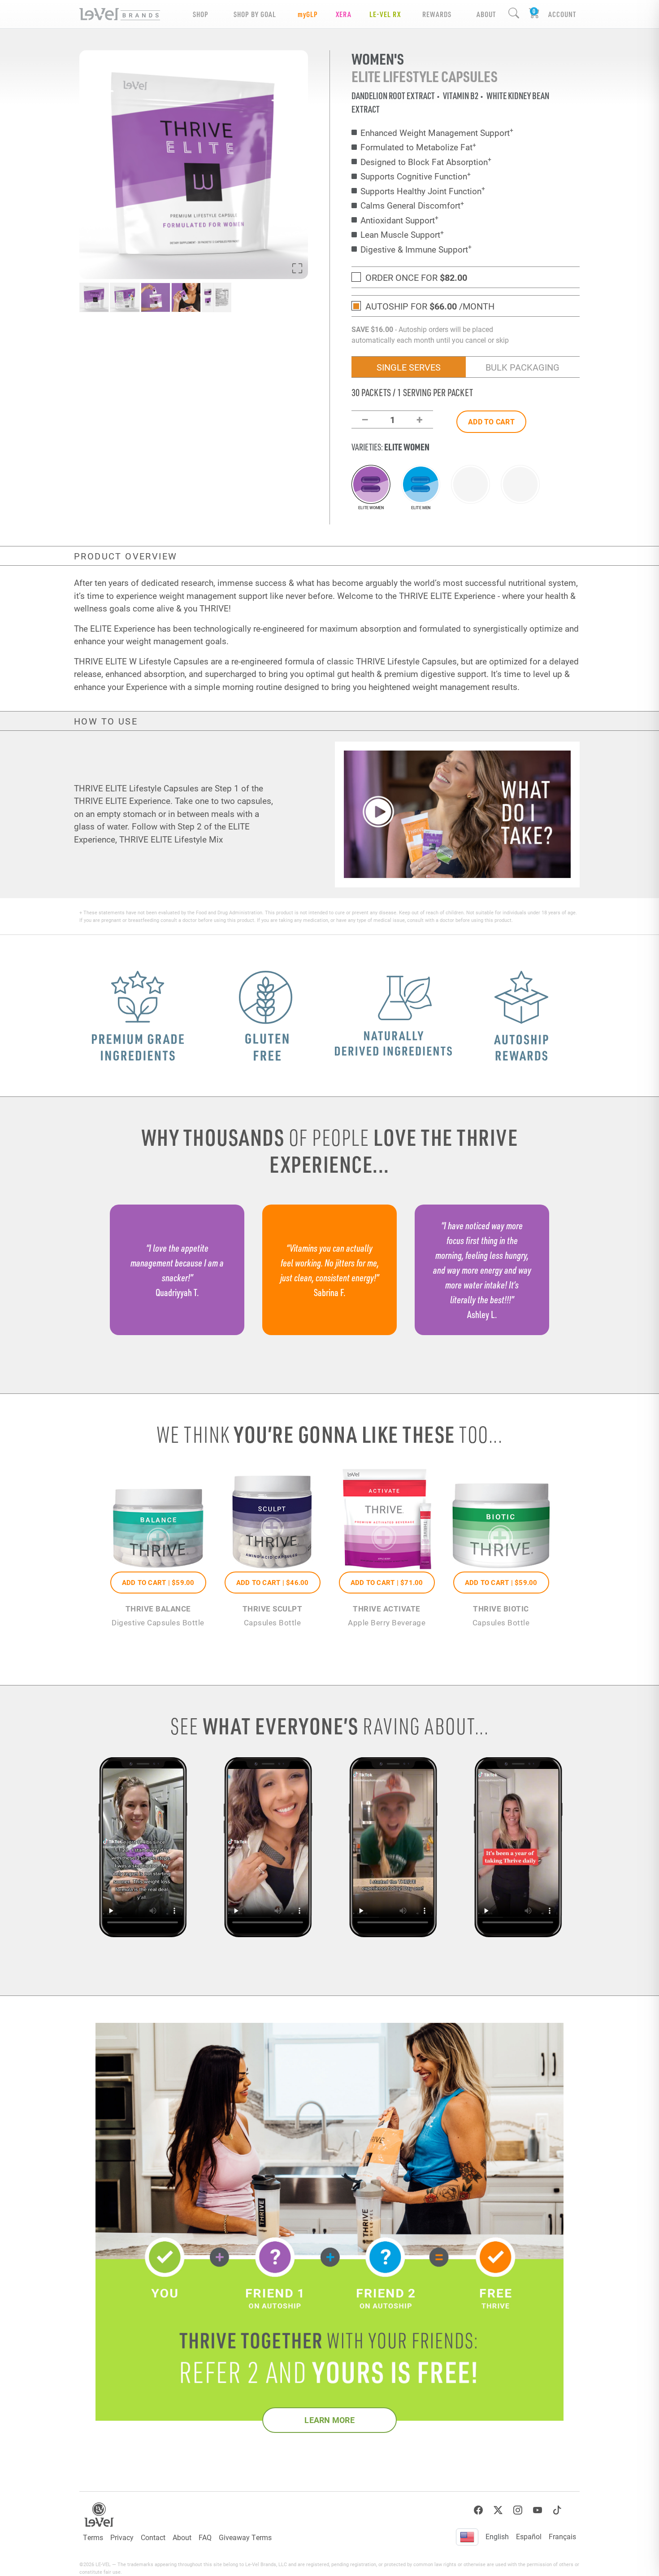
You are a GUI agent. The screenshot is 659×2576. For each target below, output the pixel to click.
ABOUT (486, 14)
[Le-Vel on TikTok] (557, 2510)
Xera (344, 14)
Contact (153, 2537)
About (182, 2537)
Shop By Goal (255, 14)
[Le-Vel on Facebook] (478, 2510)
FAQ (205, 2537)
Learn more (329, 2420)
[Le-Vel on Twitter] (498, 2510)
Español (529, 2536)
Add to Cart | (158, 1582)
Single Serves (409, 367)
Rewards (437, 14)
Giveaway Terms (245, 2537)
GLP (308, 14)
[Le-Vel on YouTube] (538, 2510)
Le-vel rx (385, 14)
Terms (93, 2537)
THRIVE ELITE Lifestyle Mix (171, 839)
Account (562, 14)
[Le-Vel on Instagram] (518, 2510)
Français (562, 2536)
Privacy (122, 2537)
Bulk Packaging (522, 367)
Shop (201, 14)
